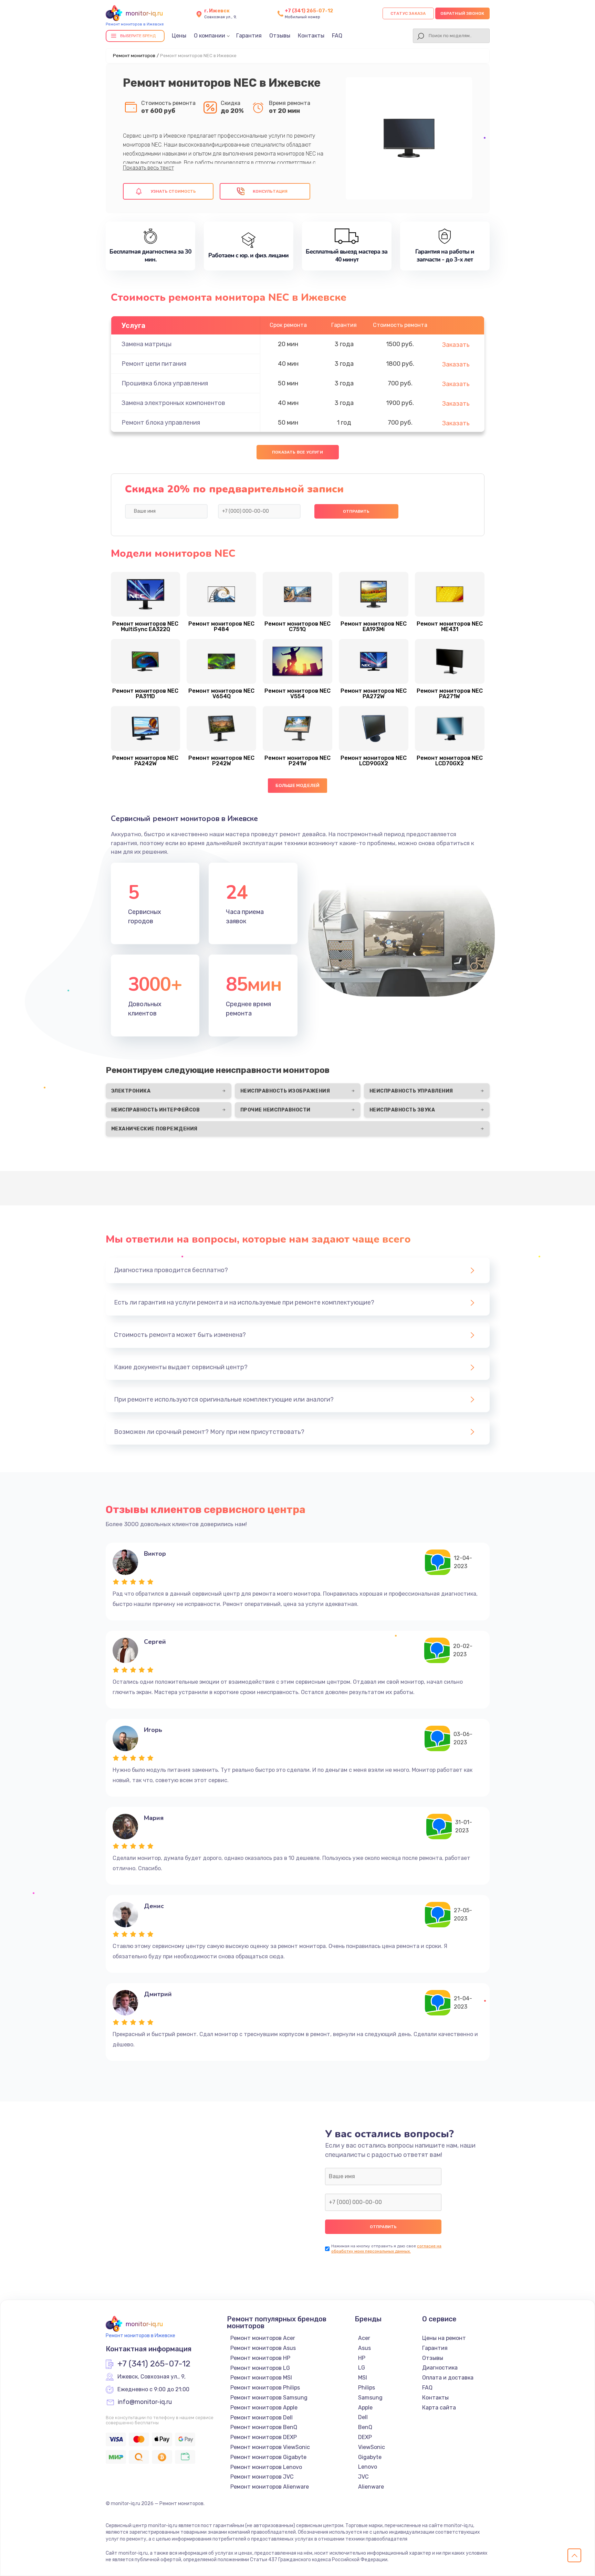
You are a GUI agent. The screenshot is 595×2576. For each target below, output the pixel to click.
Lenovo (368, 2467)
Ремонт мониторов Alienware (270, 2487)
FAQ (337, 36)
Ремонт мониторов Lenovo (266, 2467)
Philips (367, 2388)
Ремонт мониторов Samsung (269, 2398)
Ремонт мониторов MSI (261, 2378)
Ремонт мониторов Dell (262, 2418)
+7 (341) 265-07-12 (309, 11)
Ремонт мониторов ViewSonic (270, 2447)
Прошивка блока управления (165, 383)
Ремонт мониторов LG (260, 2368)
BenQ (365, 2427)
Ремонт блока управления (161, 423)
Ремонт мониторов (134, 56)
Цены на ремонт (444, 2338)
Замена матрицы (147, 344)
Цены (179, 36)
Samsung (370, 2398)
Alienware (371, 2487)
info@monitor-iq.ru (145, 2402)
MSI (363, 2378)
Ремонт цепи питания (154, 364)
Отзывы (280, 36)
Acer (364, 2338)
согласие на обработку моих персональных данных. (386, 2249)
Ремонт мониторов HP (260, 2358)
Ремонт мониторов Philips (265, 2388)
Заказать (456, 345)
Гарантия (249, 36)
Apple (365, 2408)
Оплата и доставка (448, 2378)
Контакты (311, 36)
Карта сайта (439, 2408)
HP (362, 2358)
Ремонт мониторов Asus (263, 2348)
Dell (363, 2417)
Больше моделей (298, 785)
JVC (363, 2477)
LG (362, 2368)
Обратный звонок (462, 13)
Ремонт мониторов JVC (262, 2477)
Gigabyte (370, 2457)
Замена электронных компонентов (173, 403)
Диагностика (440, 2368)
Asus (364, 2348)
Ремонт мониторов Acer (263, 2338)
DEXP (365, 2437)
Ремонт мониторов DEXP (264, 2437)
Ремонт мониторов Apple (264, 2408)
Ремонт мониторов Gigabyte (268, 2457)
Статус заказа (408, 13)
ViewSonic (372, 2447)
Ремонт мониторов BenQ (264, 2427)
